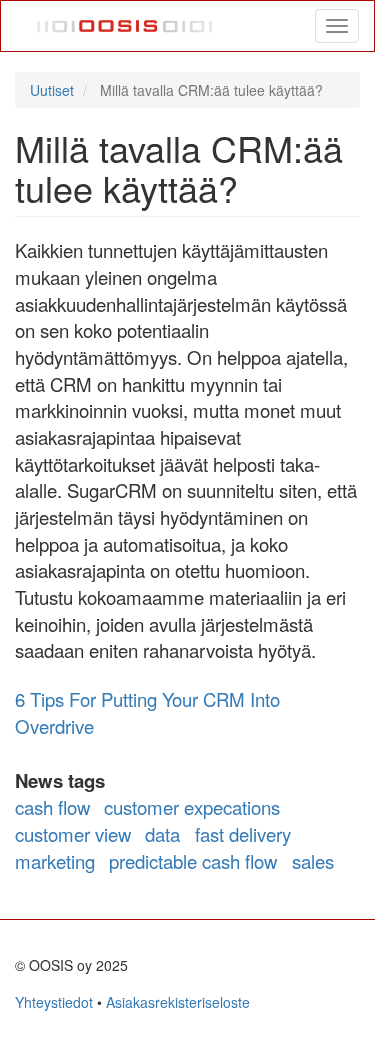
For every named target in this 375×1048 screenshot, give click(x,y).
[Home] (125, 26)
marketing (55, 861)
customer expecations (192, 807)
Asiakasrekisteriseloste (178, 1002)
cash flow (52, 807)
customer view (73, 834)
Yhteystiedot (54, 1002)
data (162, 834)
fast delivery (243, 834)
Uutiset (52, 90)
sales (313, 861)
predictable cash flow (193, 861)
